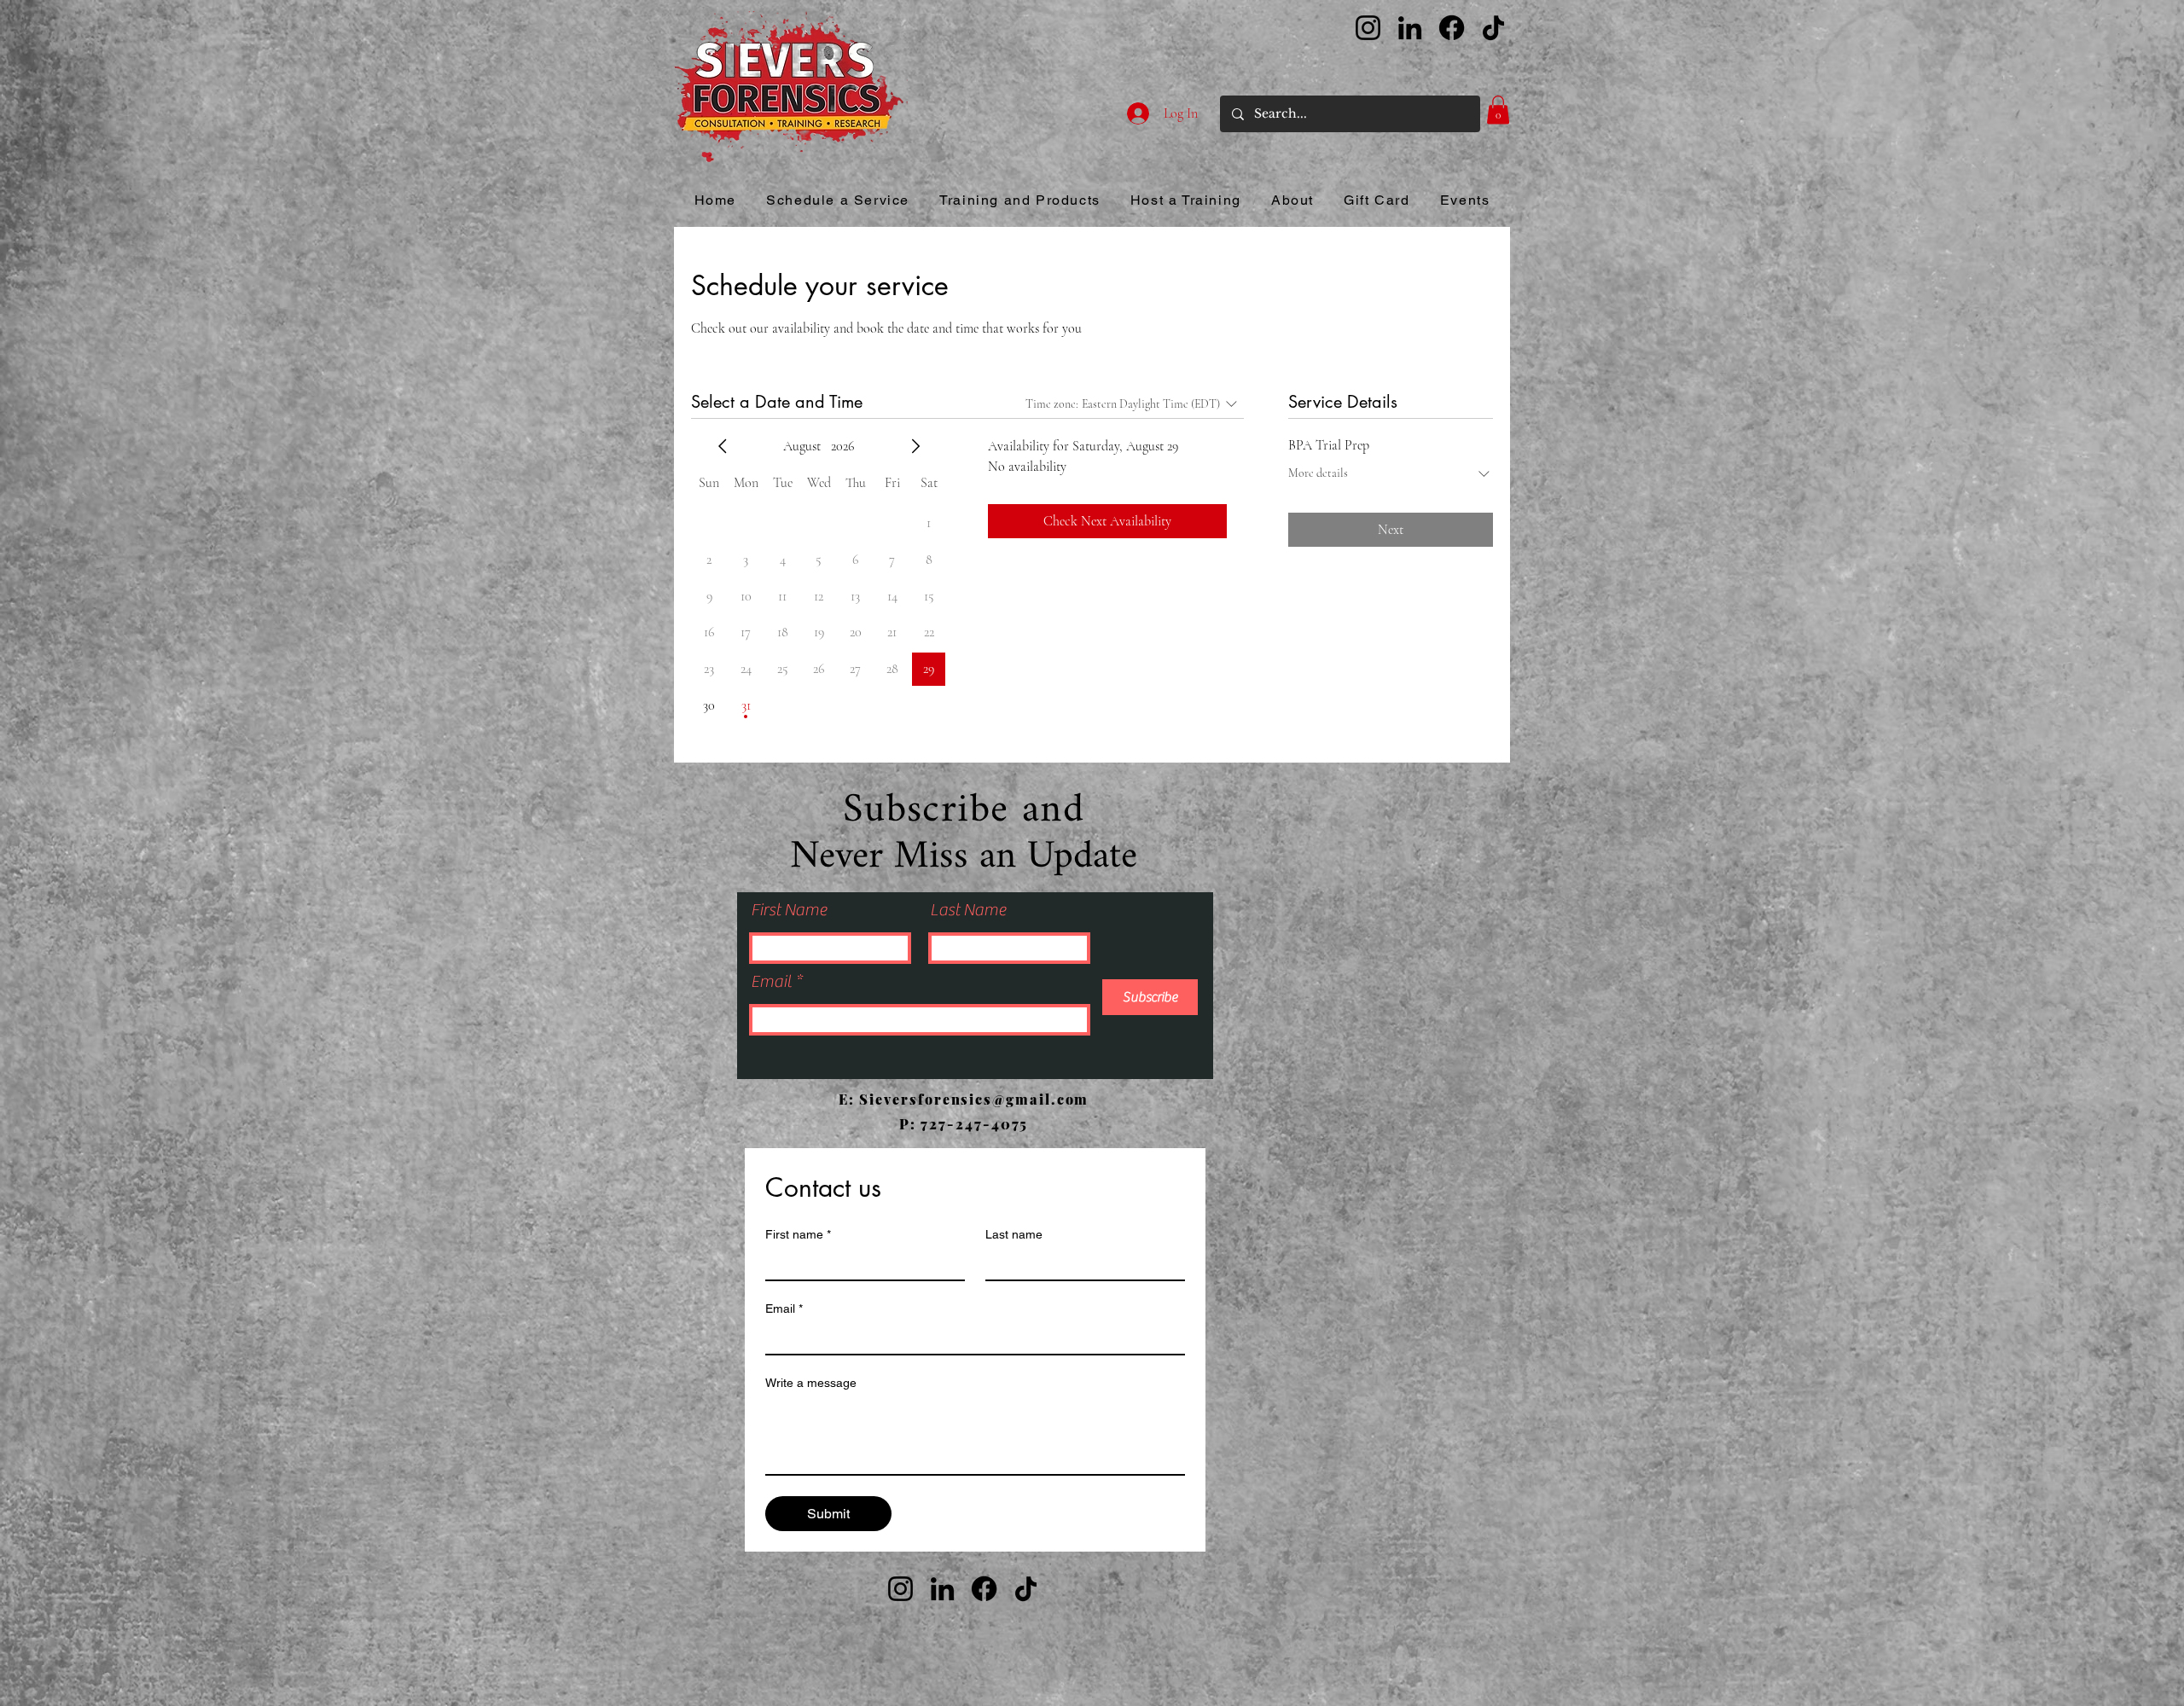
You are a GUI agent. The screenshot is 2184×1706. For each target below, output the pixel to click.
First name (798, 1234)
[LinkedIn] (1410, 28)
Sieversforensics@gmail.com (974, 1099)
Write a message (811, 1383)
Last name (1014, 1234)
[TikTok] (1493, 28)
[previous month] (723, 446)
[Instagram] (1368, 28)
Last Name (968, 910)
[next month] (915, 446)
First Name (789, 910)
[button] (1498, 110)
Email (773, 982)
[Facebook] (1452, 28)
